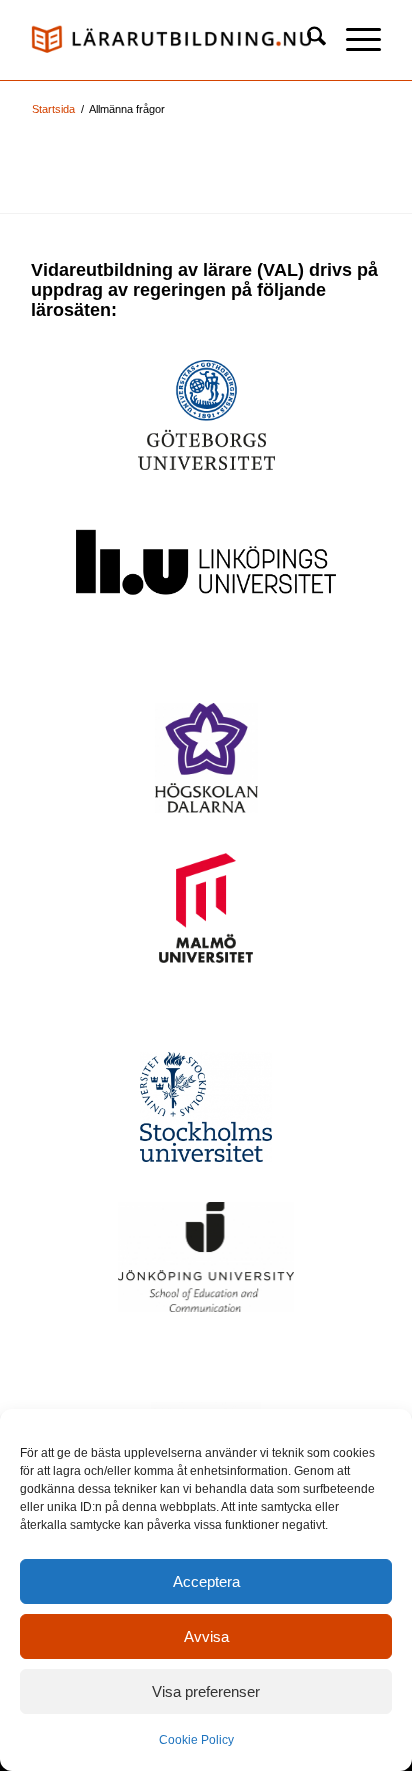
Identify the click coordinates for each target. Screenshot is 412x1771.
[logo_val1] (171, 40)
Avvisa (206, 1636)
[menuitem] (306, 40)
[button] (353, 40)
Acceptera (206, 1581)
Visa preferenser (206, 1691)
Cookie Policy (196, 1740)
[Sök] (306, 40)
